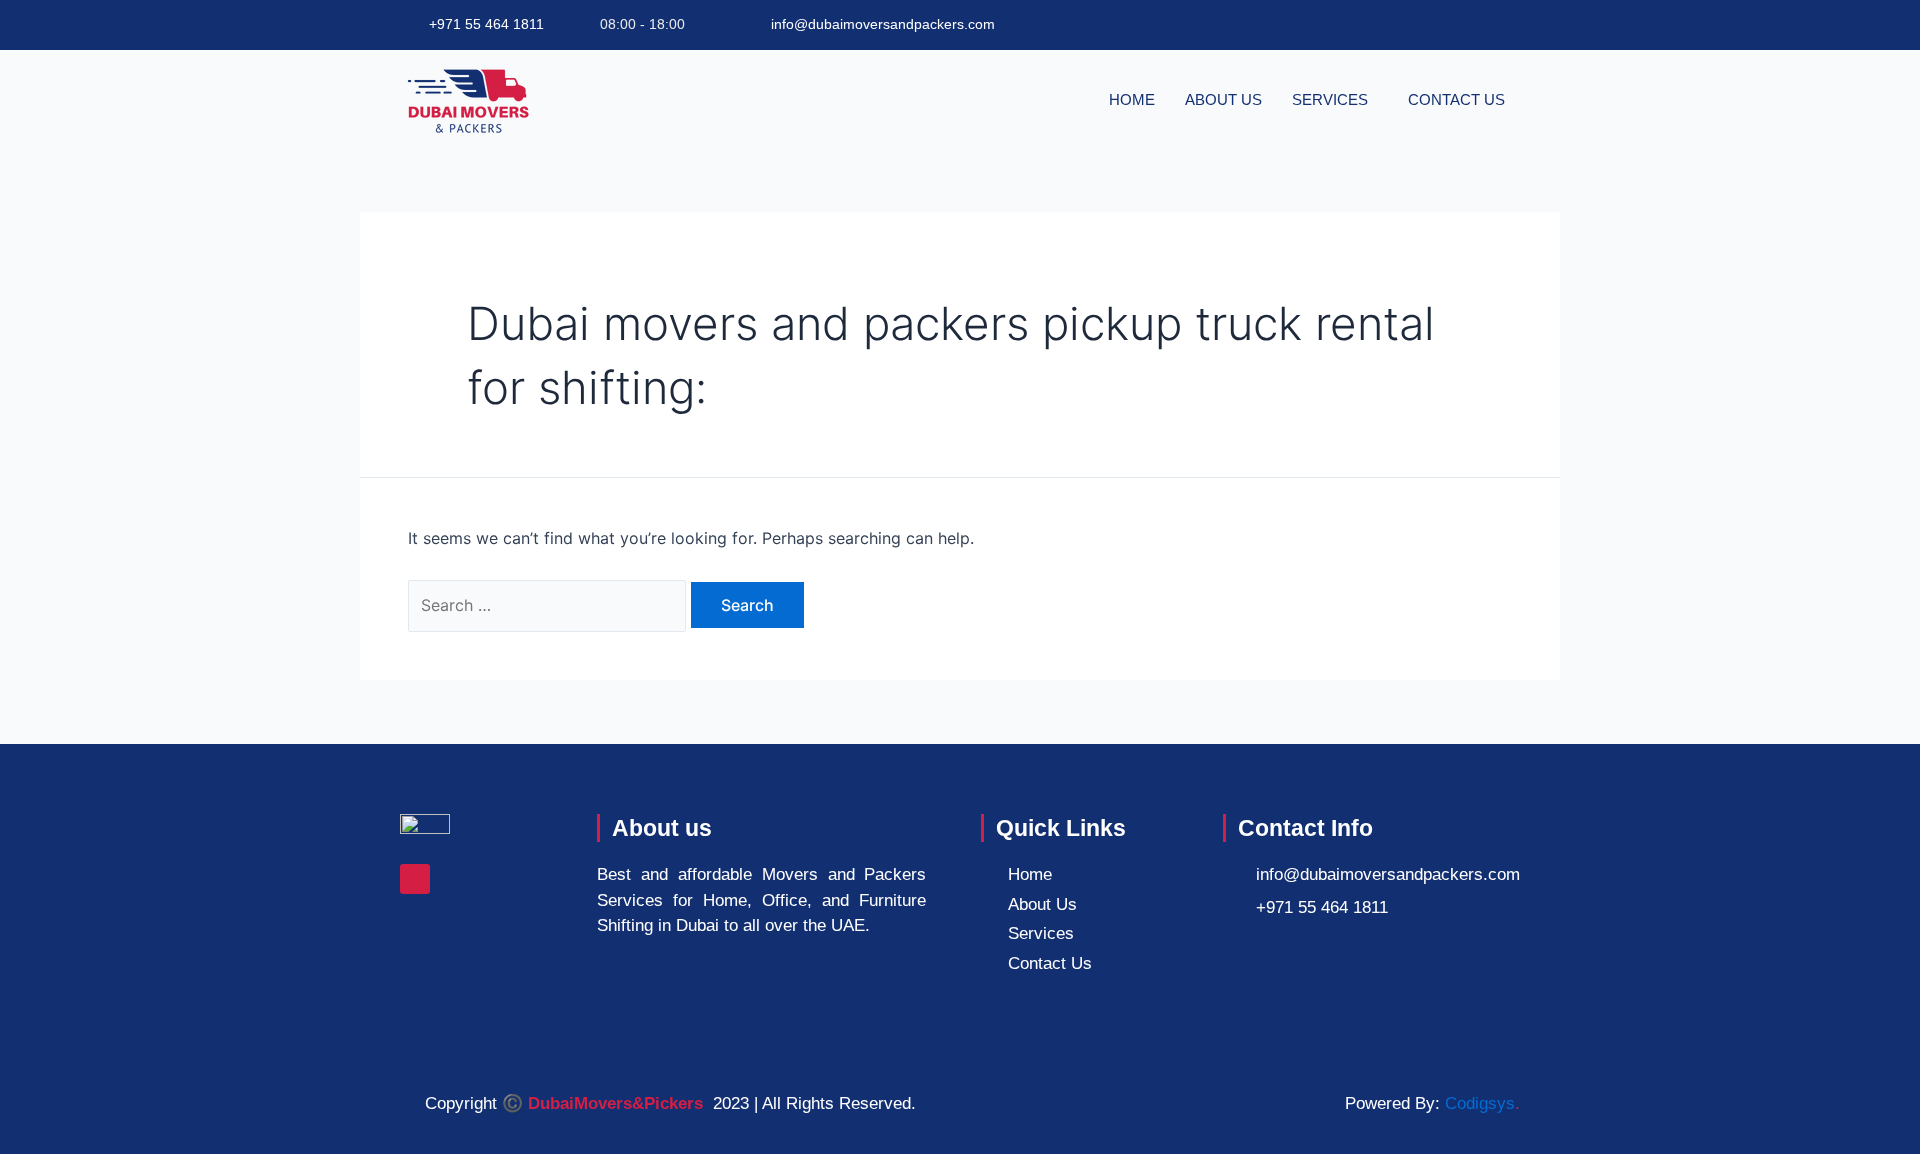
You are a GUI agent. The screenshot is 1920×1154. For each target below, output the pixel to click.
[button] (1335, 99)
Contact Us (1456, 99)
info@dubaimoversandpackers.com (883, 24)
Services (1330, 99)
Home (1132, 99)
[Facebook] (415, 879)
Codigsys (1480, 1103)
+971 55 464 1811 (486, 24)
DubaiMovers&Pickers (615, 1103)
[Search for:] (549, 605)
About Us (1223, 99)
